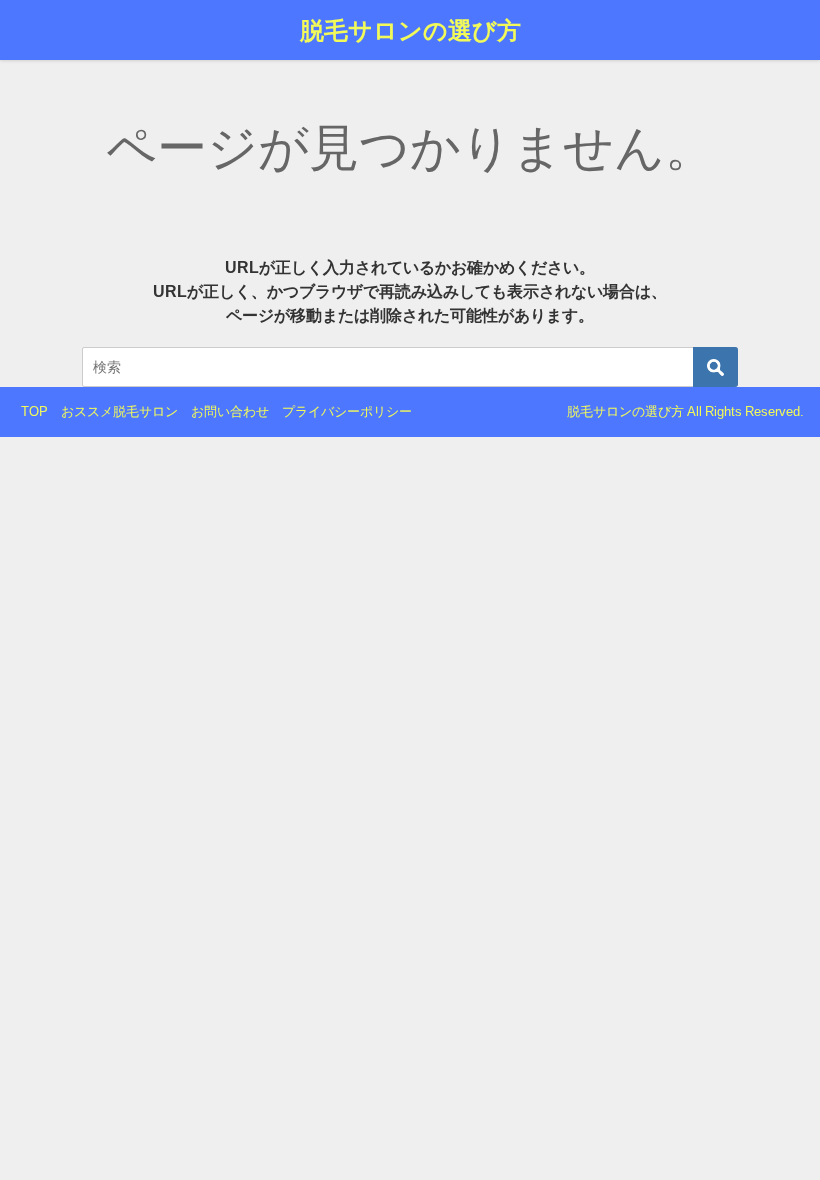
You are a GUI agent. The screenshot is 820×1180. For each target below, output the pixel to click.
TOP (34, 411)
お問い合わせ (230, 411)
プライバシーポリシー (347, 411)
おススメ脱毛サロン (119, 411)
